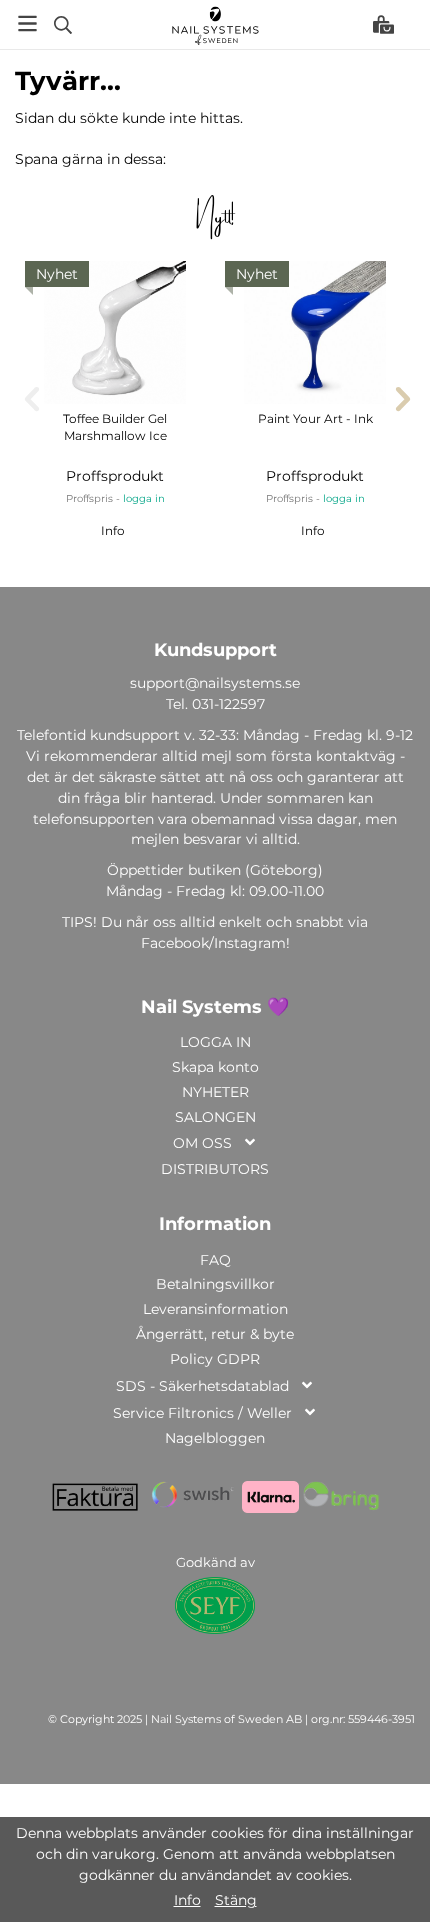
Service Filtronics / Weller (202, 1413)
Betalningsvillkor (215, 1284)
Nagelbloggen (215, 1438)
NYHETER (215, 1092)
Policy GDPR (215, 1359)
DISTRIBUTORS (215, 1169)
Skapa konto (215, 1067)
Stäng (236, 1900)
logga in (144, 498)
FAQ (215, 1260)
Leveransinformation (215, 1309)
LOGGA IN (215, 1042)
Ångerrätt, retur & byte (215, 1334)
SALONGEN (215, 1117)
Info (113, 530)
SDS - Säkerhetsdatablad (202, 1386)
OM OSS (202, 1143)
